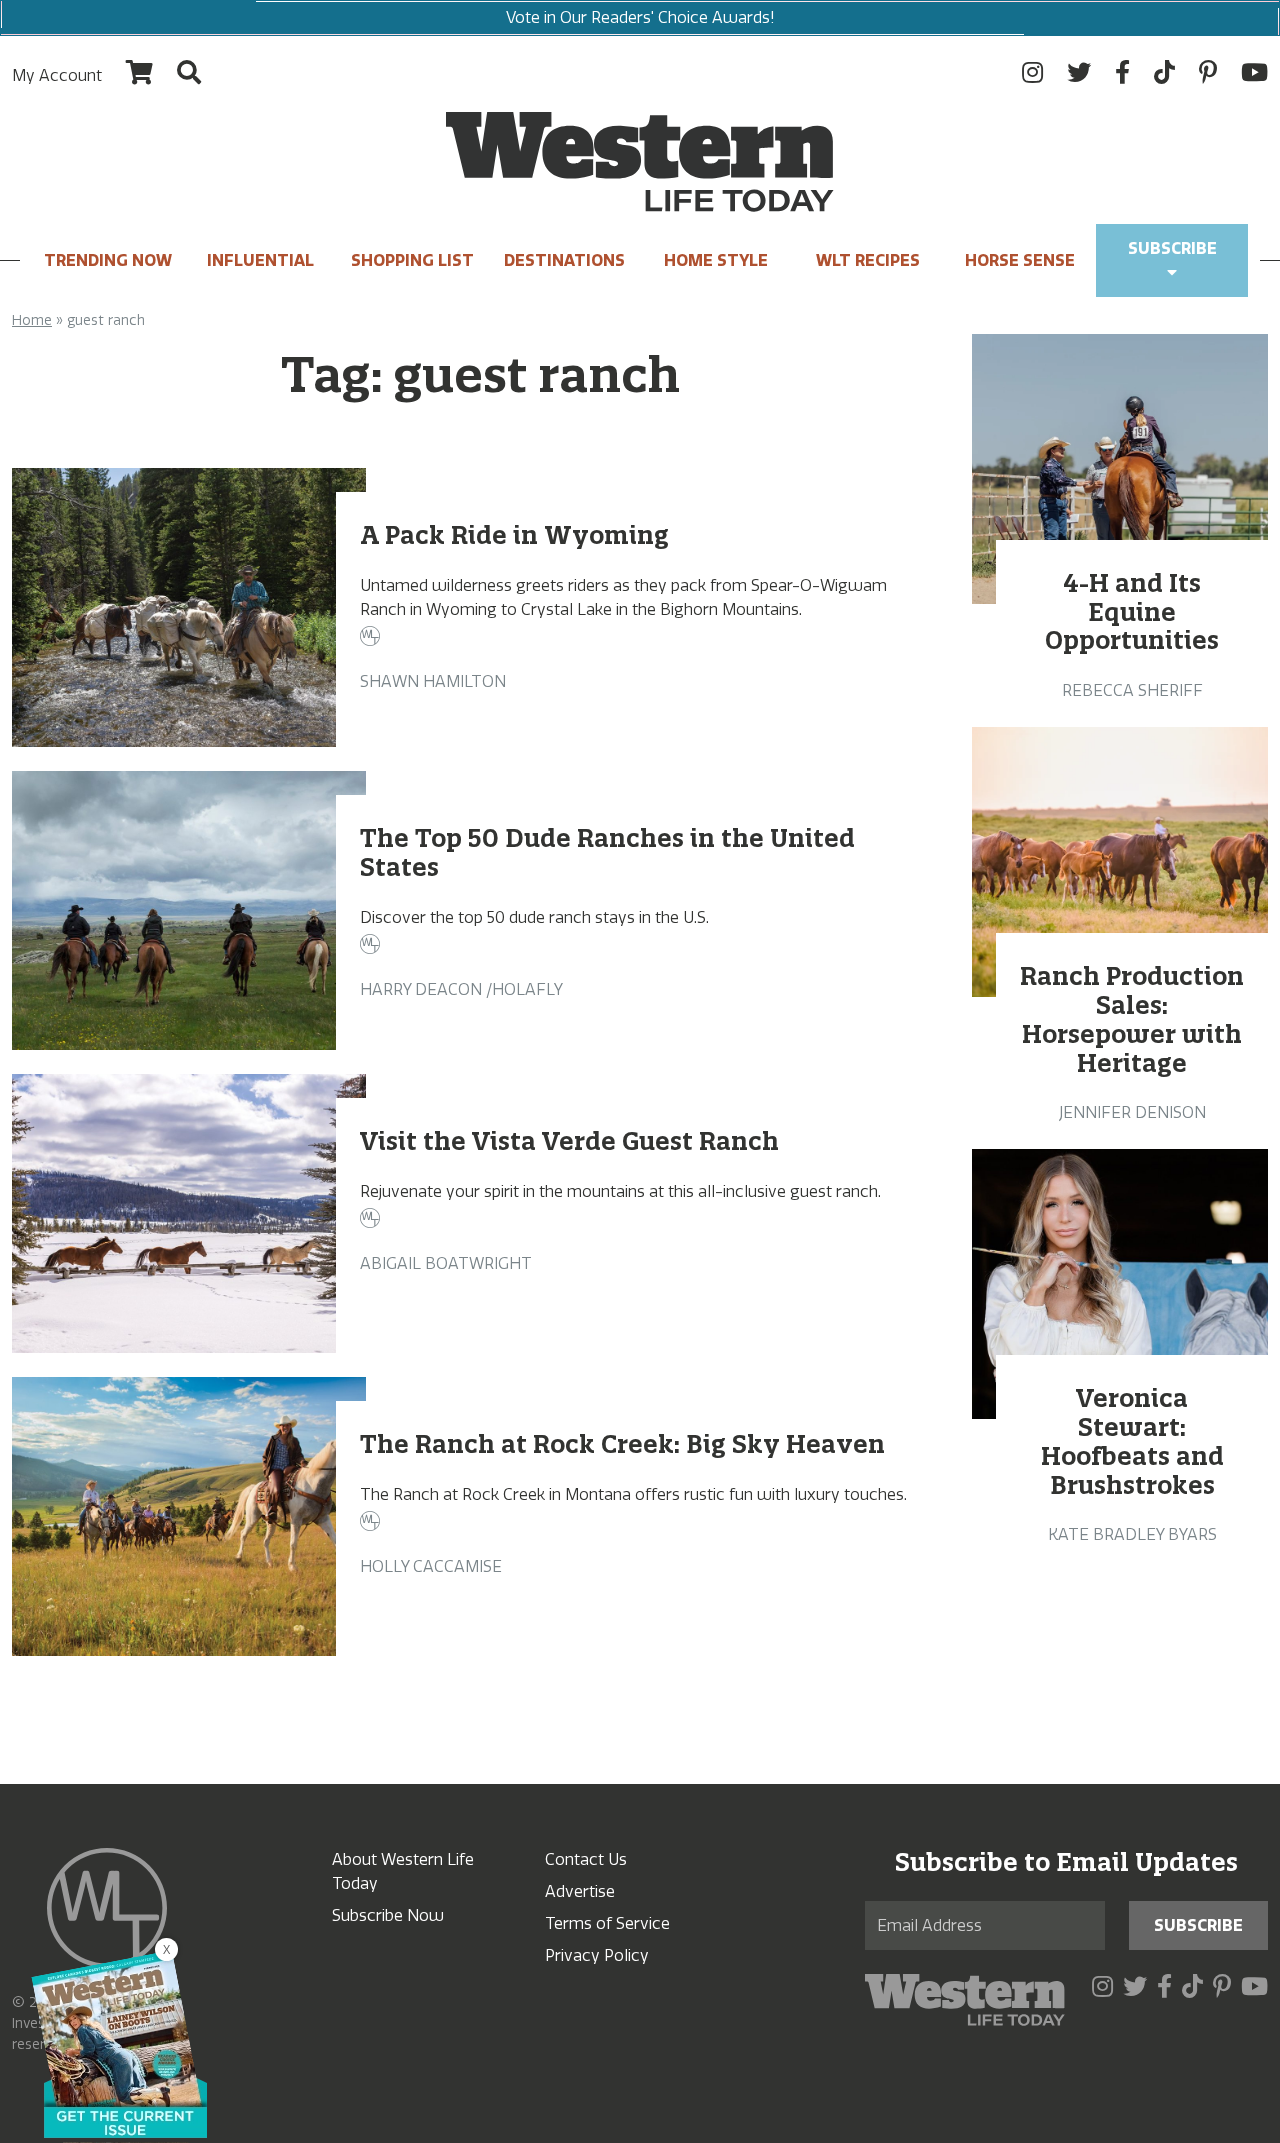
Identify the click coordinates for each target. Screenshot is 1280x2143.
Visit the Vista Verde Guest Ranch (569, 1141)
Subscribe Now (388, 1915)
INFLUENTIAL (260, 260)
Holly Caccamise (431, 1566)
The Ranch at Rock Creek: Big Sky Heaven (622, 1444)
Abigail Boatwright (446, 1263)
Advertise (580, 1891)
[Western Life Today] (640, 162)
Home (32, 320)
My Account (57, 75)
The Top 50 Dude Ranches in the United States (607, 852)
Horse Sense (1020, 260)
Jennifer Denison (1132, 1112)
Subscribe (1172, 248)
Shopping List (412, 260)
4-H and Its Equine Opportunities (1132, 612)
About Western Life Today (403, 1871)
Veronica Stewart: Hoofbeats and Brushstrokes (1132, 1441)
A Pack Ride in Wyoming (514, 535)
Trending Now (108, 260)
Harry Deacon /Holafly (461, 989)
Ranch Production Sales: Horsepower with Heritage (1132, 1019)
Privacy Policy (597, 1955)
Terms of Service (607, 1923)
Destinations (564, 260)
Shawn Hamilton (433, 681)
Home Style (716, 260)
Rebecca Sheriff (1132, 690)
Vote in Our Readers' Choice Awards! (640, 17)
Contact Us (586, 1859)
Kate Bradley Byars (1132, 1534)
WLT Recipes (868, 260)
